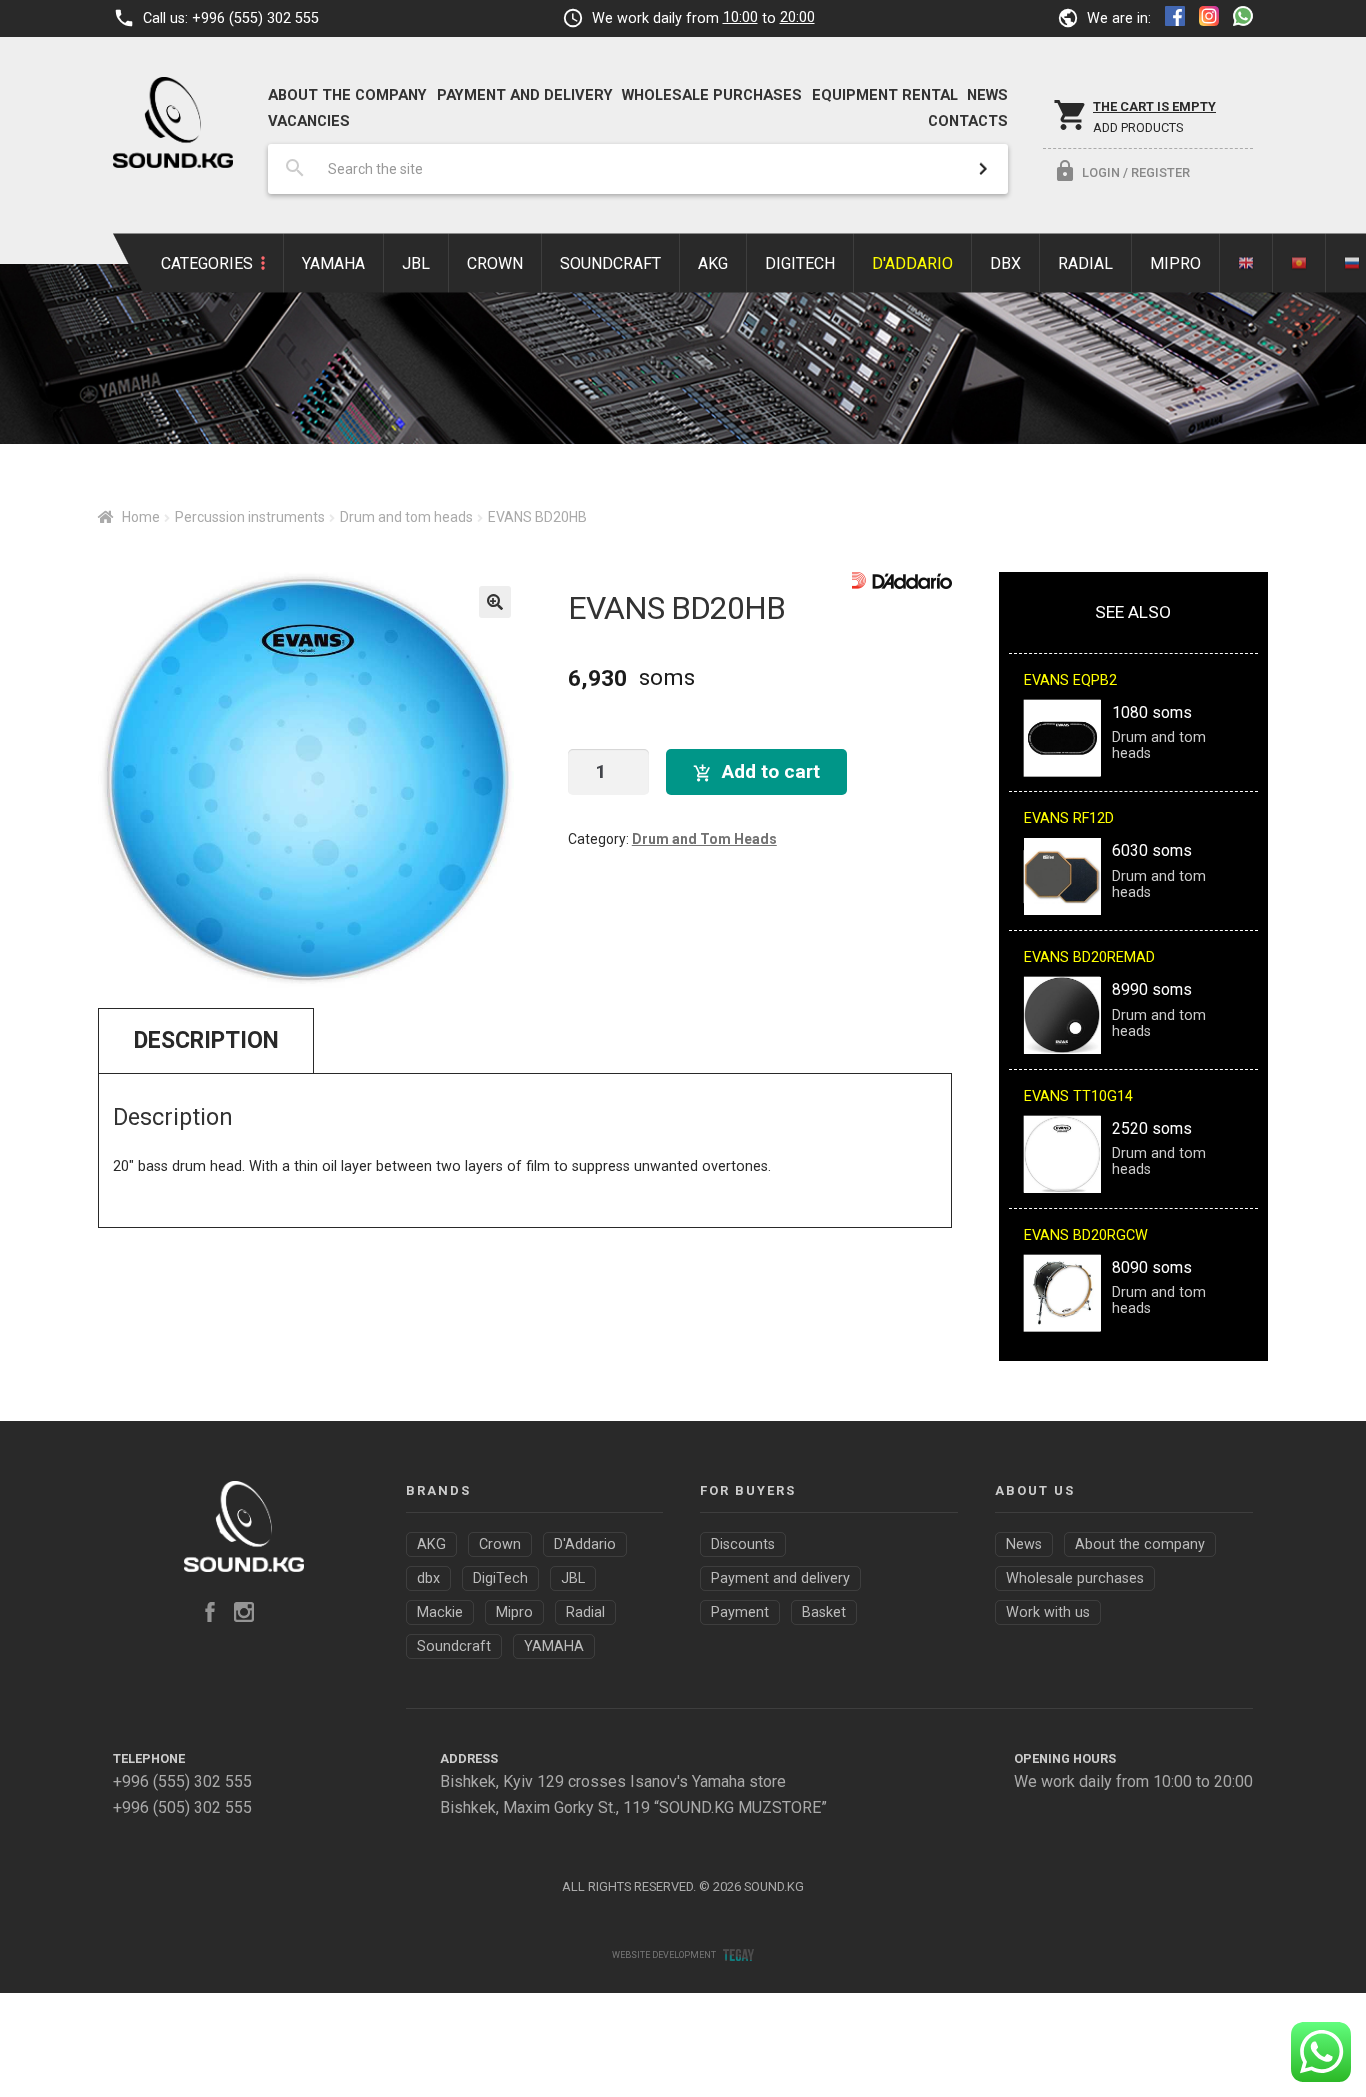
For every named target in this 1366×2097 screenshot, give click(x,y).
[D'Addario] (902, 580)
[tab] (206, 1041)
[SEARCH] (983, 169)
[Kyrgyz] (1299, 262)
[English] (1246, 262)
